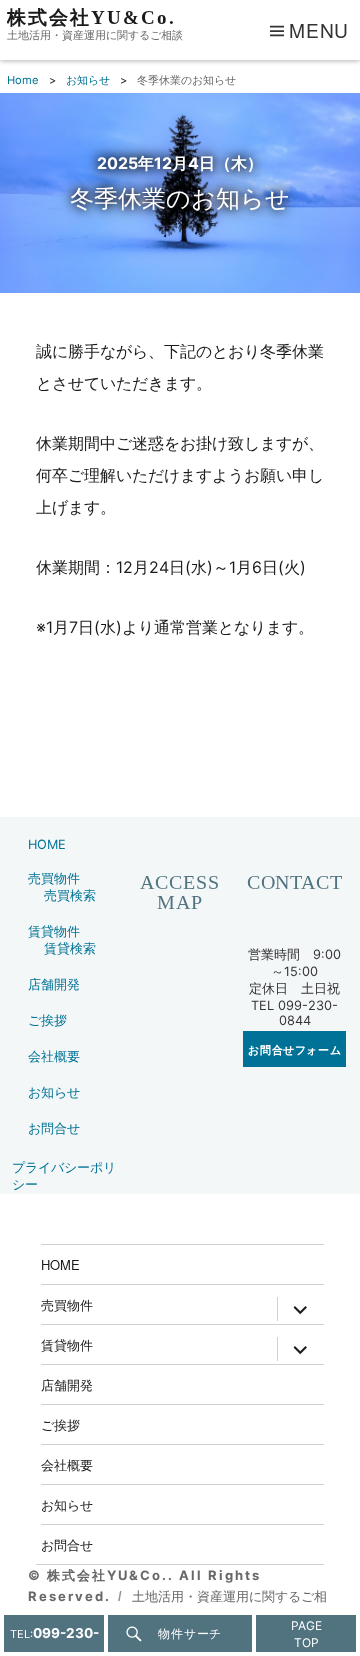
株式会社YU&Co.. (113, 1575)
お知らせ (54, 1092)
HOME (47, 844)
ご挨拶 (47, 1020)
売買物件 (54, 878)
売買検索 (70, 895)
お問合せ (54, 1128)
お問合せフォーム (294, 1049)
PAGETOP (306, 1634)
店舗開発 (54, 984)
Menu (319, 29)
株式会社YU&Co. (91, 17)
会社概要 (54, 1056)
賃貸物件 (54, 931)
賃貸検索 (70, 948)
